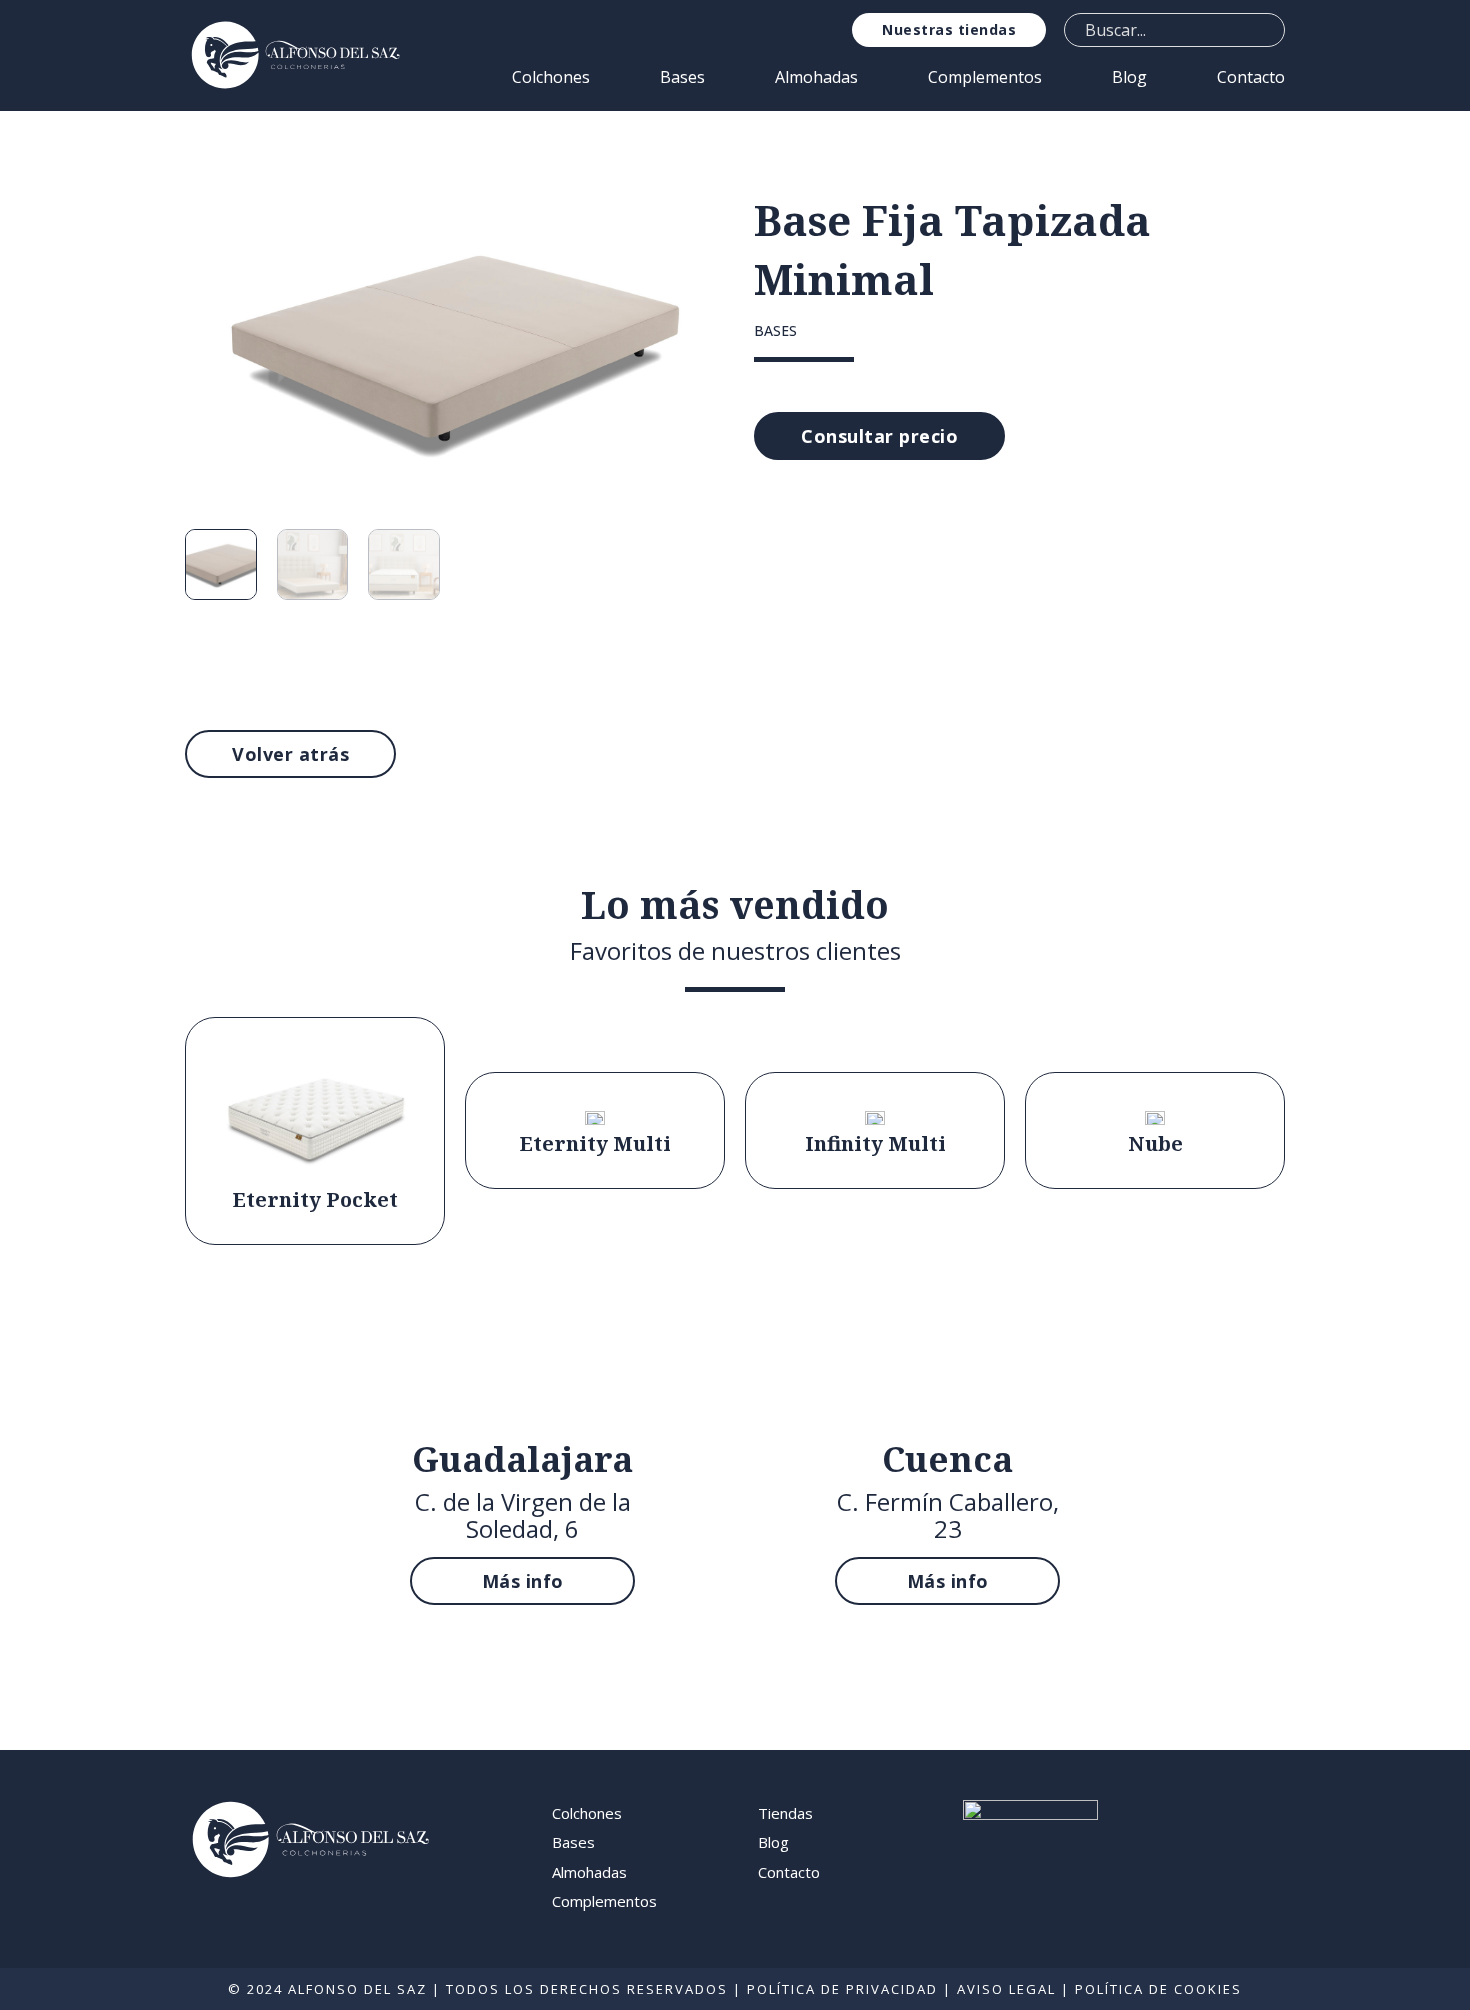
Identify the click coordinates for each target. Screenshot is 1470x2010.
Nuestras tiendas (949, 29)
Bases (682, 77)
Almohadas (816, 77)
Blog (1129, 77)
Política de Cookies (1158, 1989)
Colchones (551, 77)
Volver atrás (290, 754)
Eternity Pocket (315, 1199)
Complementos (985, 77)
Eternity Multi (595, 1143)
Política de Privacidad (842, 1989)
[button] (687, 218)
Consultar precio (879, 436)
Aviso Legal (1006, 1989)
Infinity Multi (875, 1143)
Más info (523, 1581)
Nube (1155, 1143)
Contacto (1251, 77)
